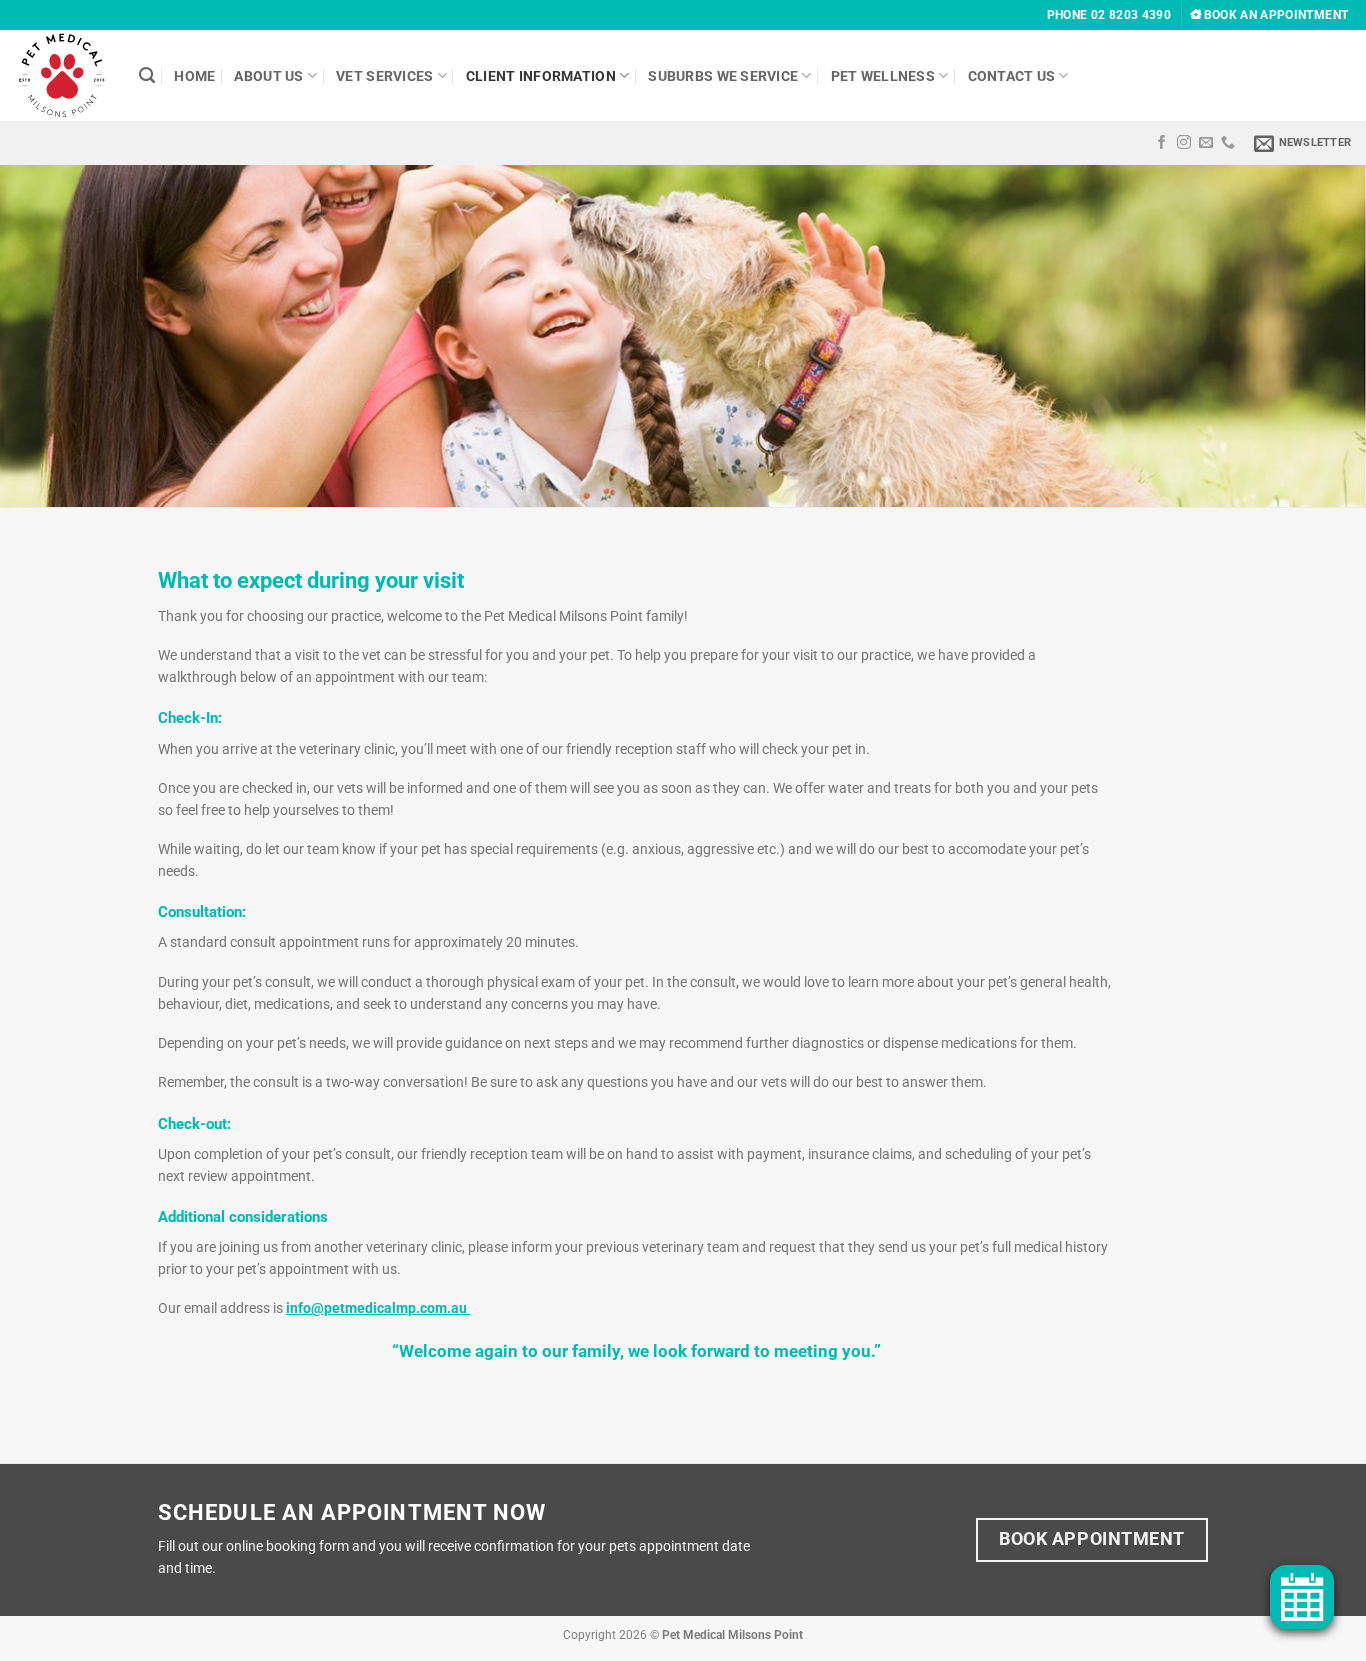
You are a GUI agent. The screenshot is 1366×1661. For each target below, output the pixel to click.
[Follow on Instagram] (1184, 143)
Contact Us (1012, 76)
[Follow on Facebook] (1162, 143)
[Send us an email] (1206, 143)
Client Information (541, 76)
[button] (1302, 143)
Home (194, 76)
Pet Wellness (883, 76)
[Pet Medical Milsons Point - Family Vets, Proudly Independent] (62, 76)
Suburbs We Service (723, 76)
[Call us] (1228, 143)
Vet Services (384, 76)
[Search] (147, 76)
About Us (268, 76)
